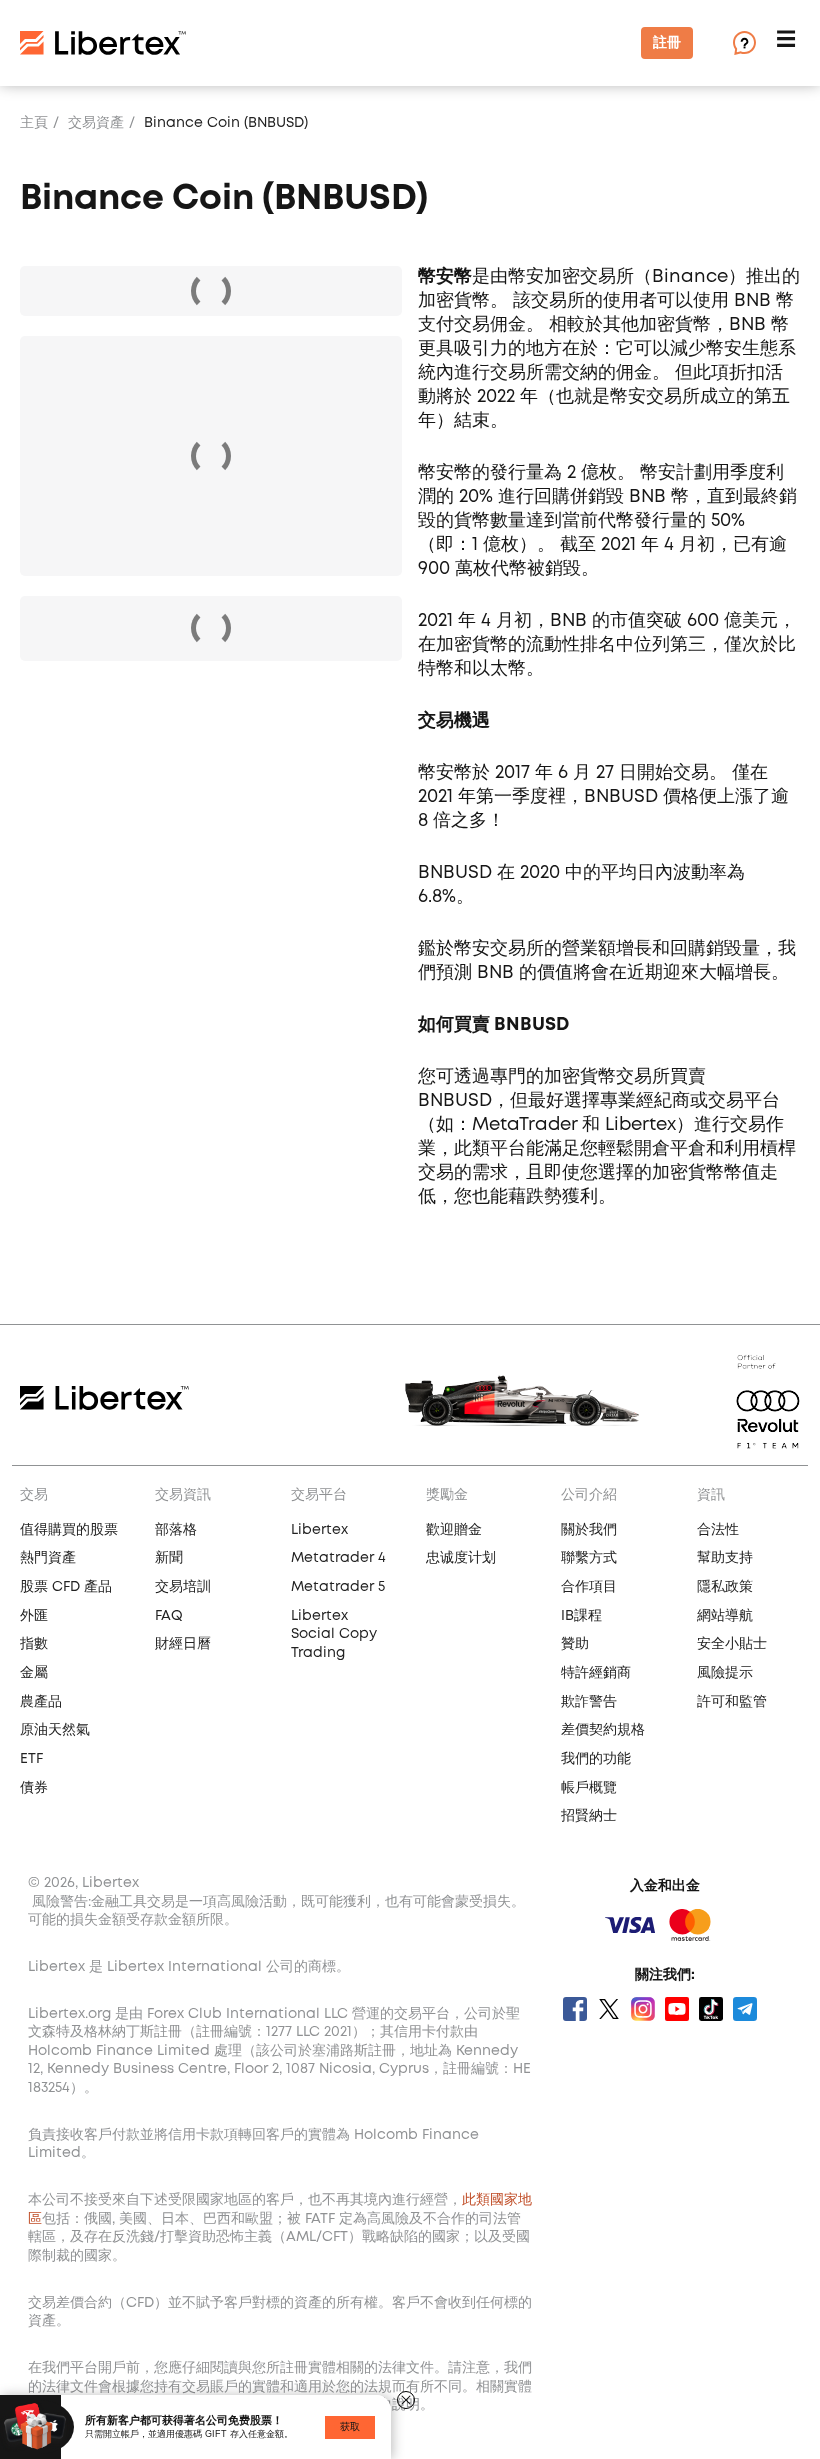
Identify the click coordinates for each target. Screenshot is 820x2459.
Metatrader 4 (338, 1558)
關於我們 (589, 1530)
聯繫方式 (589, 1558)
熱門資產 (48, 1558)
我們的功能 (596, 1759)
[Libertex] (103, 43)
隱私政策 (725, 1587)
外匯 (34, 1616)
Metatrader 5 (338, 1587)
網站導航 (725, 1616)
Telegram (745, 2009)
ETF (31, 1759)
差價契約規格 (603, 1730)
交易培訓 (183, 1587)
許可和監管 (732, 1702)
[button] (788, 43)
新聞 (169, 1558)
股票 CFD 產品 (66, 1587)
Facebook (575, 2009)
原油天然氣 (55, 1730)
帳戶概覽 (589, 1788)
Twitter (609, 2009)
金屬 (34, 1673)
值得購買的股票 (69, 1530)
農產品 (41, 1702)
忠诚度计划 (461, 1558)
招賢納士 (589, 1816)
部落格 (176, 1530)
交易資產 (96, 123)
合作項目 (589, 1587)
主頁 (34, 123)
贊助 (575, 1644)
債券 (34, 1788)
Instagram (643, 2009)
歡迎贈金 (454, 1530)
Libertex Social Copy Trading (334, 1634)
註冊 (667, 43)
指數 (34, 1644)
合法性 (718, 1530)
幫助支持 (725, 1558)
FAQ (169, 1616)
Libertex (319, 1530)
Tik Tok (711, 2009)
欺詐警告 (589, 1702)
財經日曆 (183, 1644)
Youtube (677, 2009)
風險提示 (725, 1673)
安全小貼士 (732, 1644)
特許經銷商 (596, 1673)
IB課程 (581, 1616)
